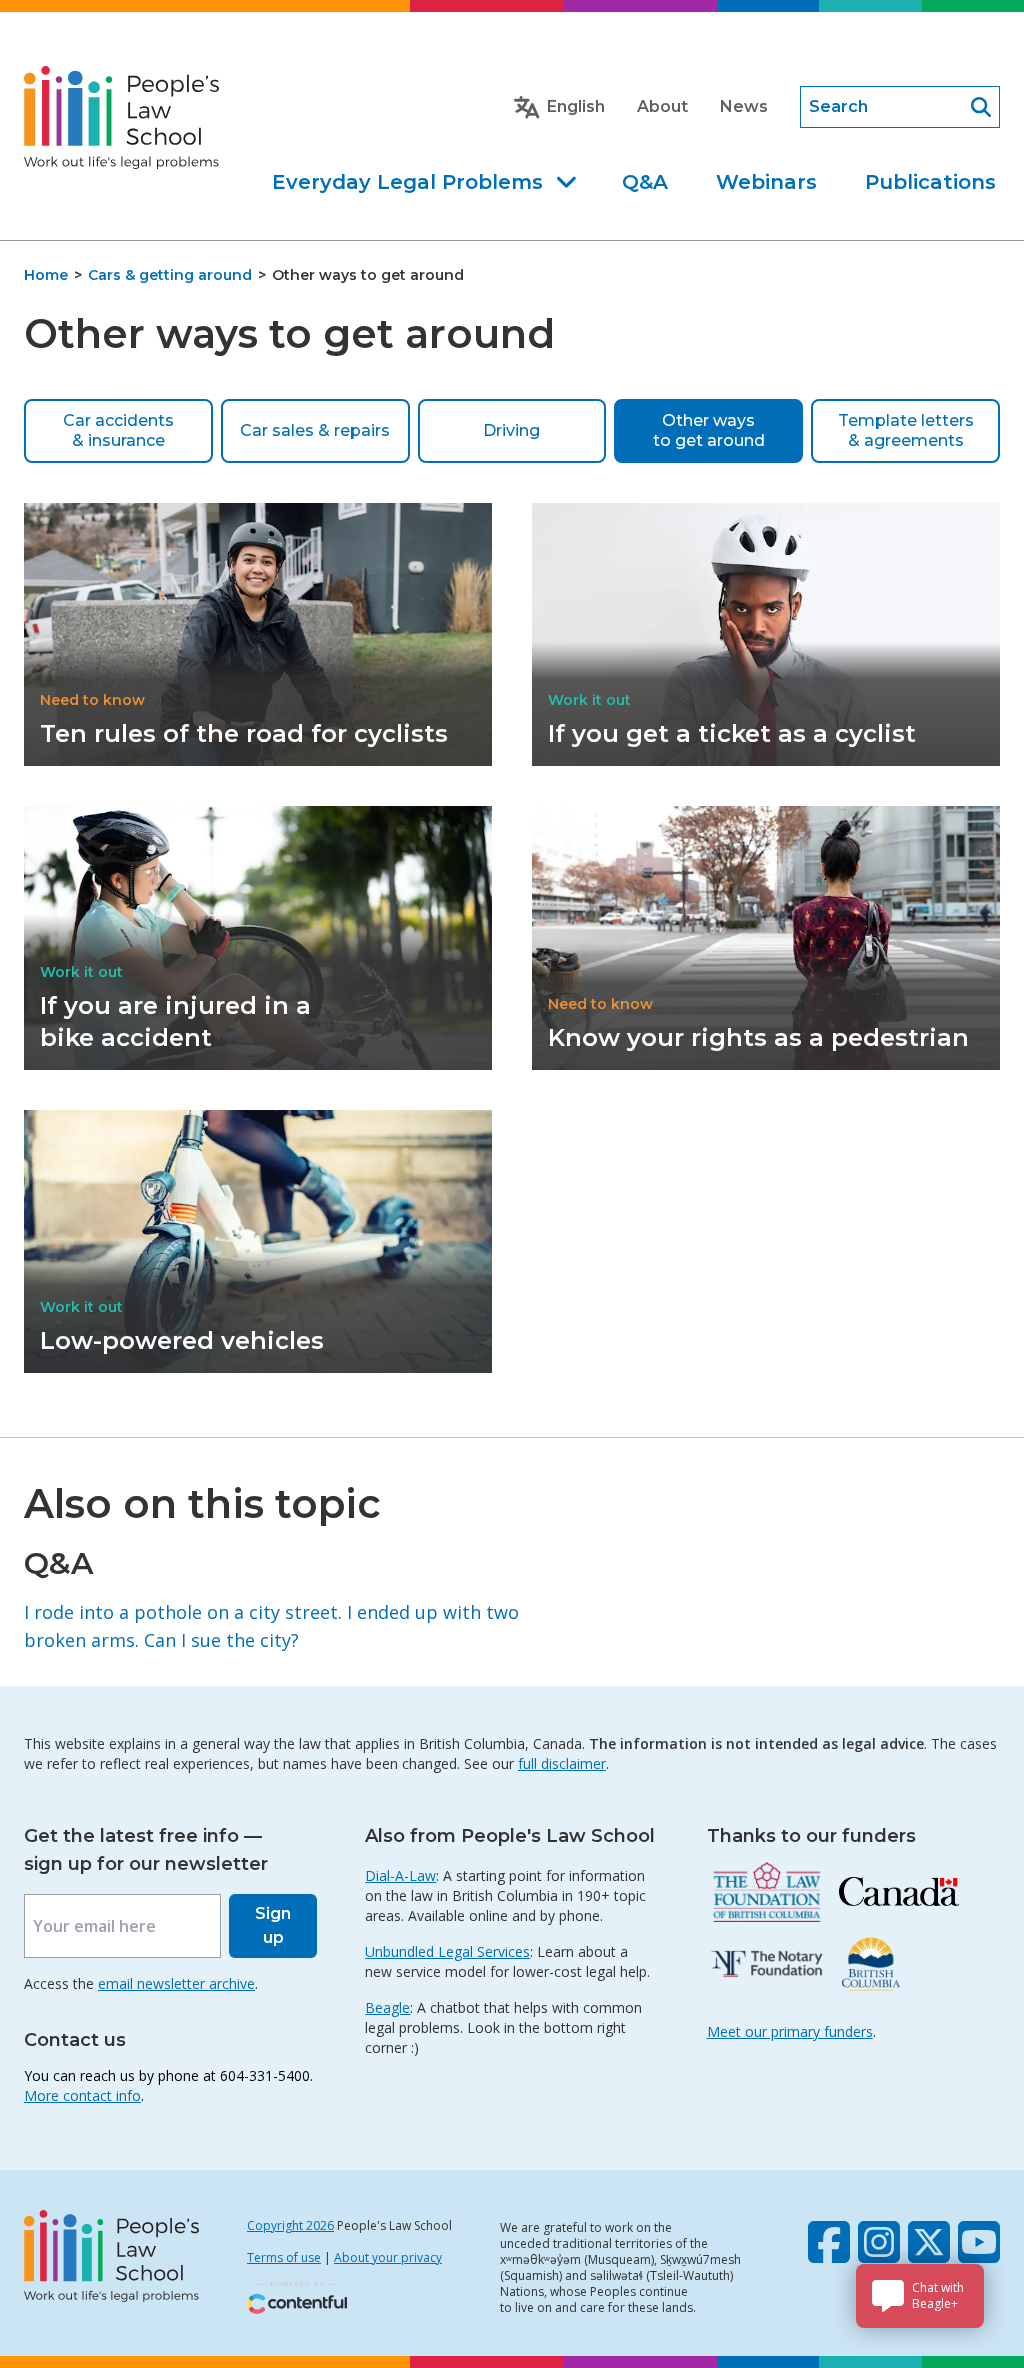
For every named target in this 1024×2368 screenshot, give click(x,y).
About (662, 106)
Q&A (645, 182)
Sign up (273, 1925)
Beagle (387, 2007)
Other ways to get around (709, 430)
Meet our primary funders (790, 2031)
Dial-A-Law (400, 1875)
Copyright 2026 (290, 2225)
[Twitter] (929, 2242)
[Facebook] (829, 2242)
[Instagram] (879, 2242)
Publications (930, 182)
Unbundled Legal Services (447, 1951)
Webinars (766, 182)
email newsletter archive (176, 1983)
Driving (511, 430)
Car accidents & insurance (118, 430)
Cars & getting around (170, 275)
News (744, 106)
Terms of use (284, 2257)
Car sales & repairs (315, 430)
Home (46, 275)
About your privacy (388, 2257)
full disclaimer (562, 1763)
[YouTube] (979, 2242)
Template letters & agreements (906, 430)
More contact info (82, 2095)
